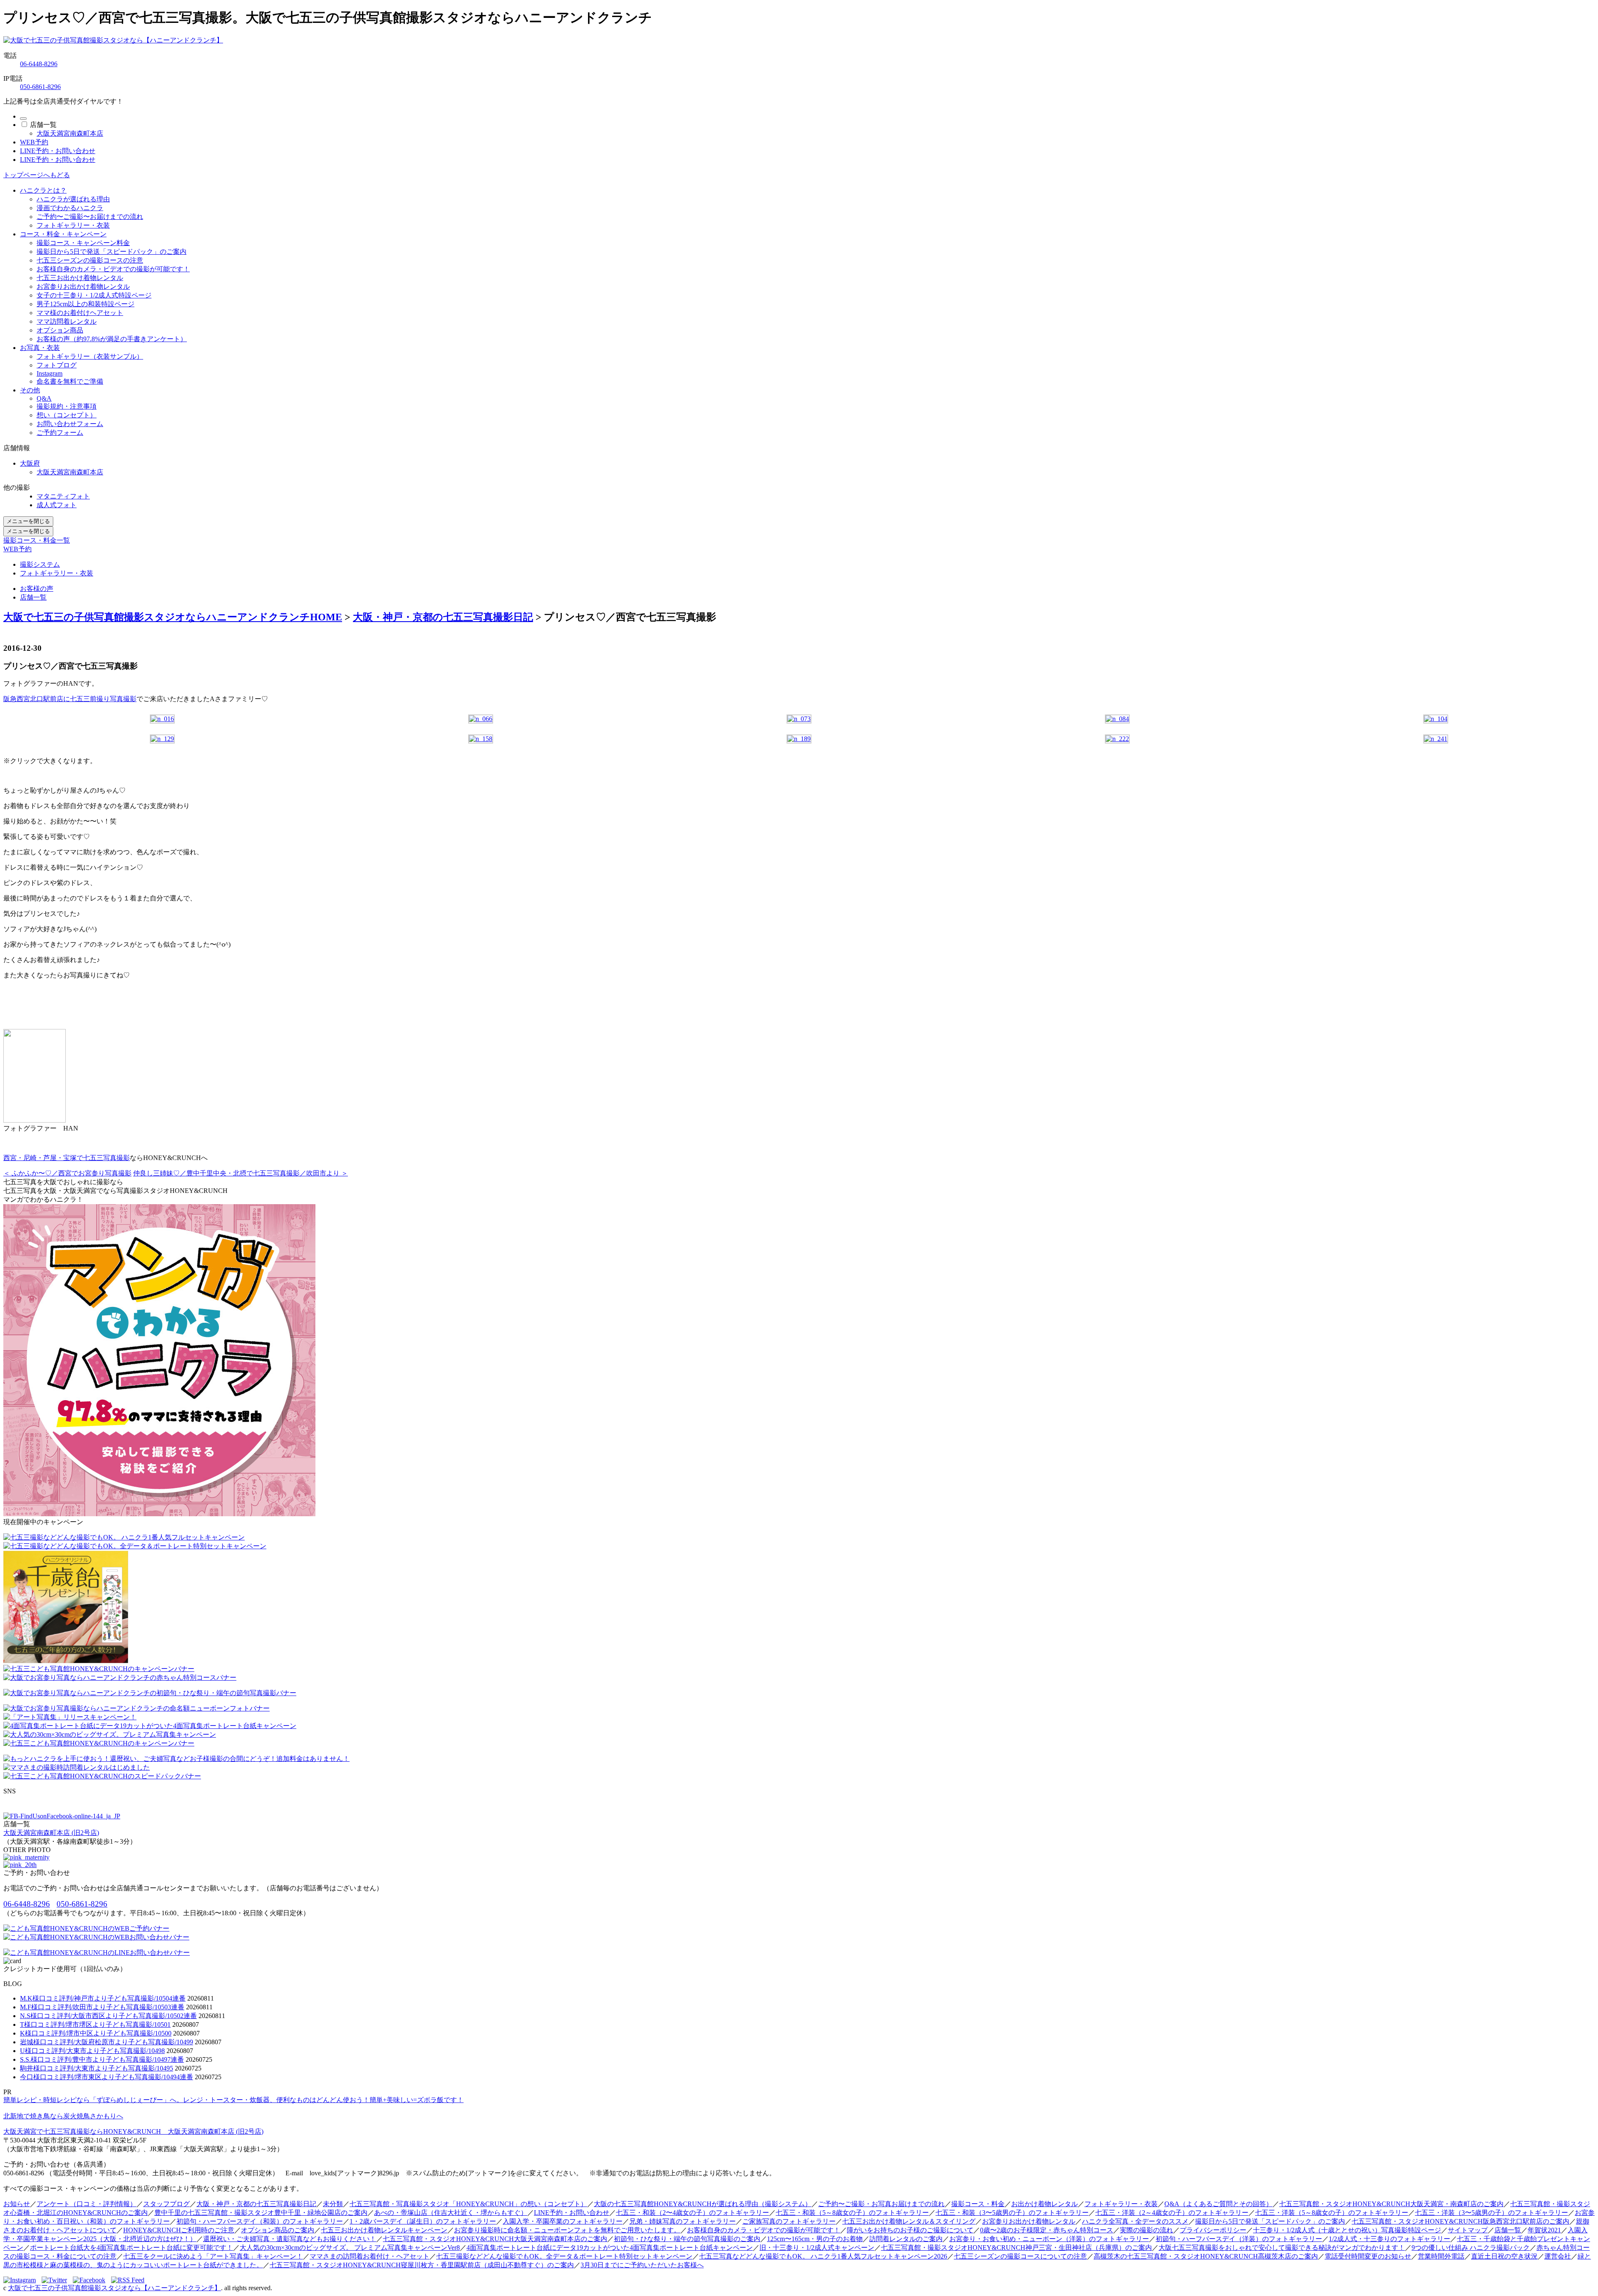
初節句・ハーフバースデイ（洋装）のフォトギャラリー (1239, 2239)
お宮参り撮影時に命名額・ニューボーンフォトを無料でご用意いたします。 (567, 2230)
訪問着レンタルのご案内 (906, 2239)
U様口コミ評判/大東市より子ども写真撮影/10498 (92, 2051)
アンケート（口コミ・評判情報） (87, 2204)
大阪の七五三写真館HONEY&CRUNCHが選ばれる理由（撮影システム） (703, 2204)
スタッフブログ (166, 2204)
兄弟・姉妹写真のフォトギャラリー (682, 2221)
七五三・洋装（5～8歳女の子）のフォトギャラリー (1332, 2213)
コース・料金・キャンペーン (63, 234)
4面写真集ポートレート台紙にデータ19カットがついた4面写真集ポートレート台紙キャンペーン (610, 2248)
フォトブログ (57, 365)
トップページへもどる (37, 175)
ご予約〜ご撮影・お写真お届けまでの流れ (881, 2204)
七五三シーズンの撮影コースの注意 (90, 260)
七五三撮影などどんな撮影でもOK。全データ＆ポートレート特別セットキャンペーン (564, 2256)
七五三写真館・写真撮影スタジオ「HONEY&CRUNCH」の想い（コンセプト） (468, 2204)
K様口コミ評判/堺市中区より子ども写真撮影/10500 (96, 2033)
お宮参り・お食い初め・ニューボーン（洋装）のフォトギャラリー (1049, 2239)
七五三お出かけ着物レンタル (80, 278)
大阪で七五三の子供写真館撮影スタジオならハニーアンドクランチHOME (173, 617)
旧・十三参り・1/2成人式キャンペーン (817, 2248)
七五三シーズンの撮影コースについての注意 (1020, 2256)
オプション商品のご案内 (278, 2230)
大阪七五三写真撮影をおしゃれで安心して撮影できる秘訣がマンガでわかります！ (1282, 2248)
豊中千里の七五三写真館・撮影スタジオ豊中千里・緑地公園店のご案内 (261, 2213)
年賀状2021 (1544, 2230)
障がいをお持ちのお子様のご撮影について (910, 2230)
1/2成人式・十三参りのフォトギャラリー (1390, 2239)
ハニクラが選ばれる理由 (73, 199)
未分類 (333, 2204)
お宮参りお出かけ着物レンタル (83, 286)
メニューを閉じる (28, 521)
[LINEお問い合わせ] (97, 1953)
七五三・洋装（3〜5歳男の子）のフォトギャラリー (1491, 2213)
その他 (30, 390)
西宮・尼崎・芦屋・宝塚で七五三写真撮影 (67, 1158)
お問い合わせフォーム (70, 424)
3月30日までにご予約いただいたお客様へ (642, 2265)
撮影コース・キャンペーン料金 (83, 243)
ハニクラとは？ (43, 190)
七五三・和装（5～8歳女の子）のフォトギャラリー (852, 2213)
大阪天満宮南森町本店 (70, 133)
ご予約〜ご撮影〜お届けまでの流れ (90, 217)
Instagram (50, 373)
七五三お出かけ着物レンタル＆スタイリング (909, 2221)
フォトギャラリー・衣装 (73, 225)
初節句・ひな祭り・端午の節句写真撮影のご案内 (687, 2239)
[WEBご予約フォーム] (86, 1928)
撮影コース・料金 (978, 2204)
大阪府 (30, 463)
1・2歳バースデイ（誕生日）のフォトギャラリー (423, 2221)
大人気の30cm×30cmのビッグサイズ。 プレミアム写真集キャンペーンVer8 (350, 2248)
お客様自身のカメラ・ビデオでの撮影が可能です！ (113, 269)
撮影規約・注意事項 (67, 406)
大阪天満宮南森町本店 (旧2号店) (51, 1833)
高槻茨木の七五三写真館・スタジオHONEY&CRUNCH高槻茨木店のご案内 (1206, 2256)
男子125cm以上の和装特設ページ (86, 304)
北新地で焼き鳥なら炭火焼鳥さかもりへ (63, 2116)
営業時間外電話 (1441, 2256)
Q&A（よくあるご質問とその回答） (1218, 2204)
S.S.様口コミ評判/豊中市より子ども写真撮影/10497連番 (102, 2059)
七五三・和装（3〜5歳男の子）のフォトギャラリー (1012, 2213)
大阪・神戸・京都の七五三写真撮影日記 (443, 617)
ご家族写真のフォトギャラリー (789, 2221)
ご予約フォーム (60, 433)
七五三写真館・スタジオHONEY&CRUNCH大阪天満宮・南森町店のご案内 (1391, 2204)
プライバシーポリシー (1213, 2230)
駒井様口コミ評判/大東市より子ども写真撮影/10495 (97, 2068)
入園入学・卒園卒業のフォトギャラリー (563, 2221)
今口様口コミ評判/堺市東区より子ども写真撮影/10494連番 (107, 2077)
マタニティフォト (63, 496)
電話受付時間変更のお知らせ (1368, 2256)
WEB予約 (34, 142)
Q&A (44, 398)
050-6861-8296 (40, 87)
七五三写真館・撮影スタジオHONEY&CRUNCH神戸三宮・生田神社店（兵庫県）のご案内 (1016, 2248)
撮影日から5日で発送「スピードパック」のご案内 (112, 252)
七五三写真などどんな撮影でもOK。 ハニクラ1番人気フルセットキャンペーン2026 (823, 2256)
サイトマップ (1468, 2230)
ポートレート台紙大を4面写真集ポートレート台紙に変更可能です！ (132, 2248)
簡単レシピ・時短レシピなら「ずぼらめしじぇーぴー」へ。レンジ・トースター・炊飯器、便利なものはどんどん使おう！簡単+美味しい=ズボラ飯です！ (233, 2100)
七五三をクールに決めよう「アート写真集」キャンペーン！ (213, 2256)
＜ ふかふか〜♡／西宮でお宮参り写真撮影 (67, 1173)
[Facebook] (91, 2280)
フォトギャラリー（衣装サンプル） (90, 356)
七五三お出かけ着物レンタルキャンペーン (384, 2230)
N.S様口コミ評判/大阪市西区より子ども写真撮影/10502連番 (108, 2016)
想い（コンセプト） (67, 415)
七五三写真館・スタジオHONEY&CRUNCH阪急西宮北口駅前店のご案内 (1460, 2221)
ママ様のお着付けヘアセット (80, 313)
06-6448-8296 (39, 64)
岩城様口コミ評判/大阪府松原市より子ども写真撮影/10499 (107, 2042)
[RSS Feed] (128, 2280)
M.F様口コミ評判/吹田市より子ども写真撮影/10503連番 (102, 2007)
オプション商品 (60, 330)
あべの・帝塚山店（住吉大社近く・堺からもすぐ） (451, 2213)
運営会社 (1558, 2256)
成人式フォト (57, 505)
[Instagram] (22, 2280)
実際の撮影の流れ (1146, 2230)
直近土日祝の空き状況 (1504, 2256)
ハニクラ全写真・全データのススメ (1135, 2221)
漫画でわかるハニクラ (70, 208)
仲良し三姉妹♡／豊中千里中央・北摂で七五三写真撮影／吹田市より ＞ (241, 1173)
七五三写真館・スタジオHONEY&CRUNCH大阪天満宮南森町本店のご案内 (495, 2239)
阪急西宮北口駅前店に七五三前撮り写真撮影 (70, 699)
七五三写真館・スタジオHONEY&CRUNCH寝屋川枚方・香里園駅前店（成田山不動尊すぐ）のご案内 (422, 2265)
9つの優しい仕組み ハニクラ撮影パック (1471, 2248)
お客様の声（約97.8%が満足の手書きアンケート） (112, 339)
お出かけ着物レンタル (1045, 2204)
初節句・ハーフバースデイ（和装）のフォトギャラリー (260, 2221)
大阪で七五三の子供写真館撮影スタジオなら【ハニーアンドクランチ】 (114, 2288)
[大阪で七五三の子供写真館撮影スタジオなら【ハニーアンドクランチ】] (113, 40)
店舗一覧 (43, 125)
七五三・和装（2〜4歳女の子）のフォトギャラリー (692, 2213)
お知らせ (17, 2204)
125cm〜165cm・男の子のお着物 (815, 2239)
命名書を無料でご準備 (70, 381)
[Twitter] (56, 2280)
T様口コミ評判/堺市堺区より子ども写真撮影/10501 (95, 2024)
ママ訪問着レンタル (67, 321)
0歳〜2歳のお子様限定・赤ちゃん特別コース (1047, 2230)
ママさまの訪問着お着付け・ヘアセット (370, 2256)
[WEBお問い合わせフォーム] (96, 1937)
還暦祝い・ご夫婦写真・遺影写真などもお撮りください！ (290, 2239)
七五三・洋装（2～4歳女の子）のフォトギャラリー (1172, 2213)
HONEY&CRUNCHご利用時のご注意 (179, 2230)
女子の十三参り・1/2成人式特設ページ (94, 295)
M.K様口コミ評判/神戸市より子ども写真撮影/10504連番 (103, 1998)
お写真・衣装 (40, 348)
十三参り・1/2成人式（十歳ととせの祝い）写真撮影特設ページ (1347, 2230)
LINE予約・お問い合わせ (58, 151)
